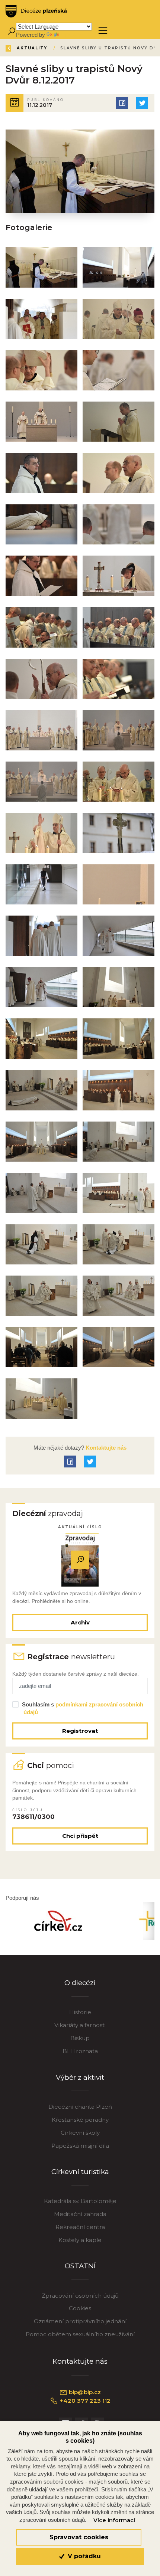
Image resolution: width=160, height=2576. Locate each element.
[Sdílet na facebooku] (122, 103)
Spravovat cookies (79, 2537)
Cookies (80, 2308)
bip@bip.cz (84, 2392)
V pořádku (83, 2556)
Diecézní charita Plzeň (80, 2107)
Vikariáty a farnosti (80, 2025)
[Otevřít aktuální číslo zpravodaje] (80, 1560)
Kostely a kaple (80, 2240)
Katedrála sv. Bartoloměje (80, 2201)
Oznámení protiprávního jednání (80, 2321)
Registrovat (80, 1731)
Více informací (114, 2520)
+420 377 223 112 (84, 2401)
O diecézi (80, 1983)
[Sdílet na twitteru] (142, 103)
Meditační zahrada (80, 2214)
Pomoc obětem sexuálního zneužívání (80, 2334)
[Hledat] (11, 31)
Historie (80, 2012)
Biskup (80, 2038)
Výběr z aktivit (80, 2077)
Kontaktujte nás (105, 1448)
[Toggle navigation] (103, 31)
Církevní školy (80, 2133)
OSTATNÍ (80, 2266)
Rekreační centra (80, 2227)
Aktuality (32, 48)
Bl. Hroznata (80, 2051)
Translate (71, 35)
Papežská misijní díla (80, 2146)
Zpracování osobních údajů (80, 2296)
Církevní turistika (80, 2172)
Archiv (80, 1622)
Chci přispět (80, 1836)
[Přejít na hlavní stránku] (36, 11)
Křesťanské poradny (80, 2120)
